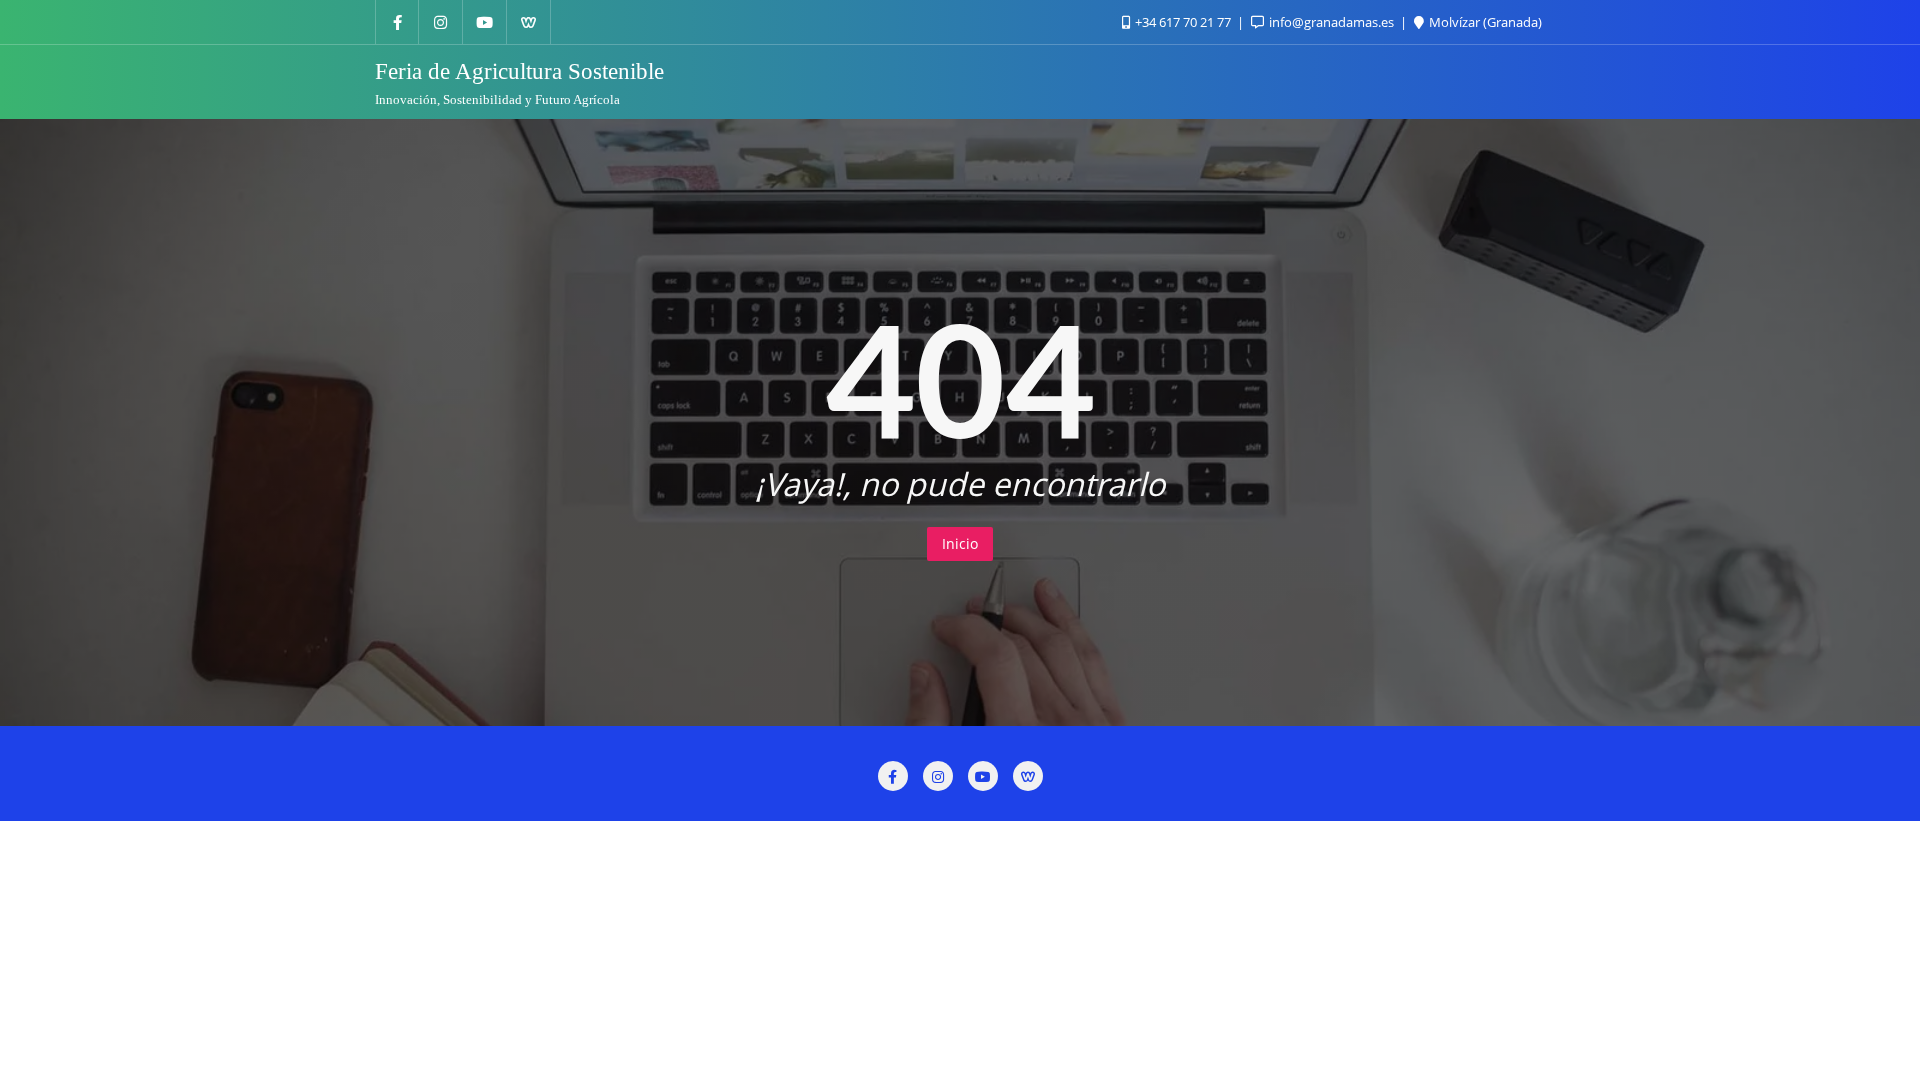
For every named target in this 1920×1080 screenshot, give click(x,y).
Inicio (960, 543)
